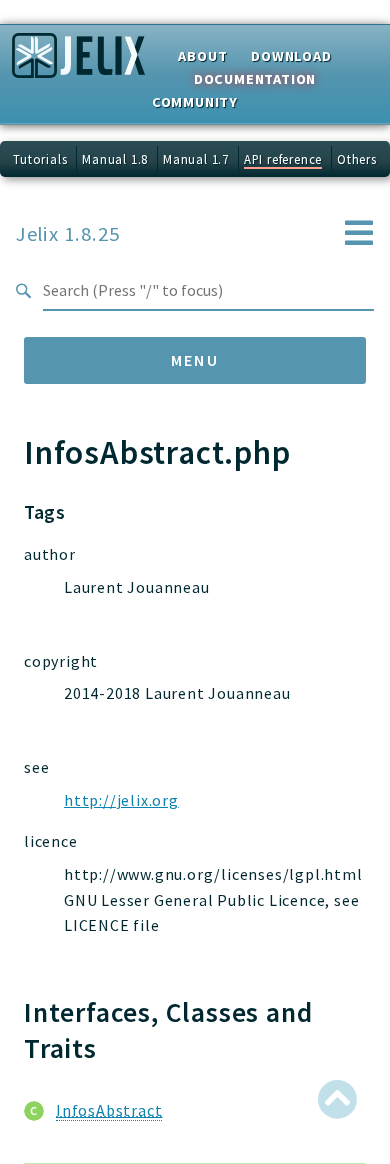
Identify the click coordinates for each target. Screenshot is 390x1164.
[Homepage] (78, 62)
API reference (283, 159)
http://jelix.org (121, 800)
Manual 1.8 (115, 159)
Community (195, 102)
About (202, 56)
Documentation (255, 79)
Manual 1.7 (196, 159)
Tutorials (40, 159)
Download (291, 56)
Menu (195, 360)
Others (357, 159)
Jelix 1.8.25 (68, 234)
